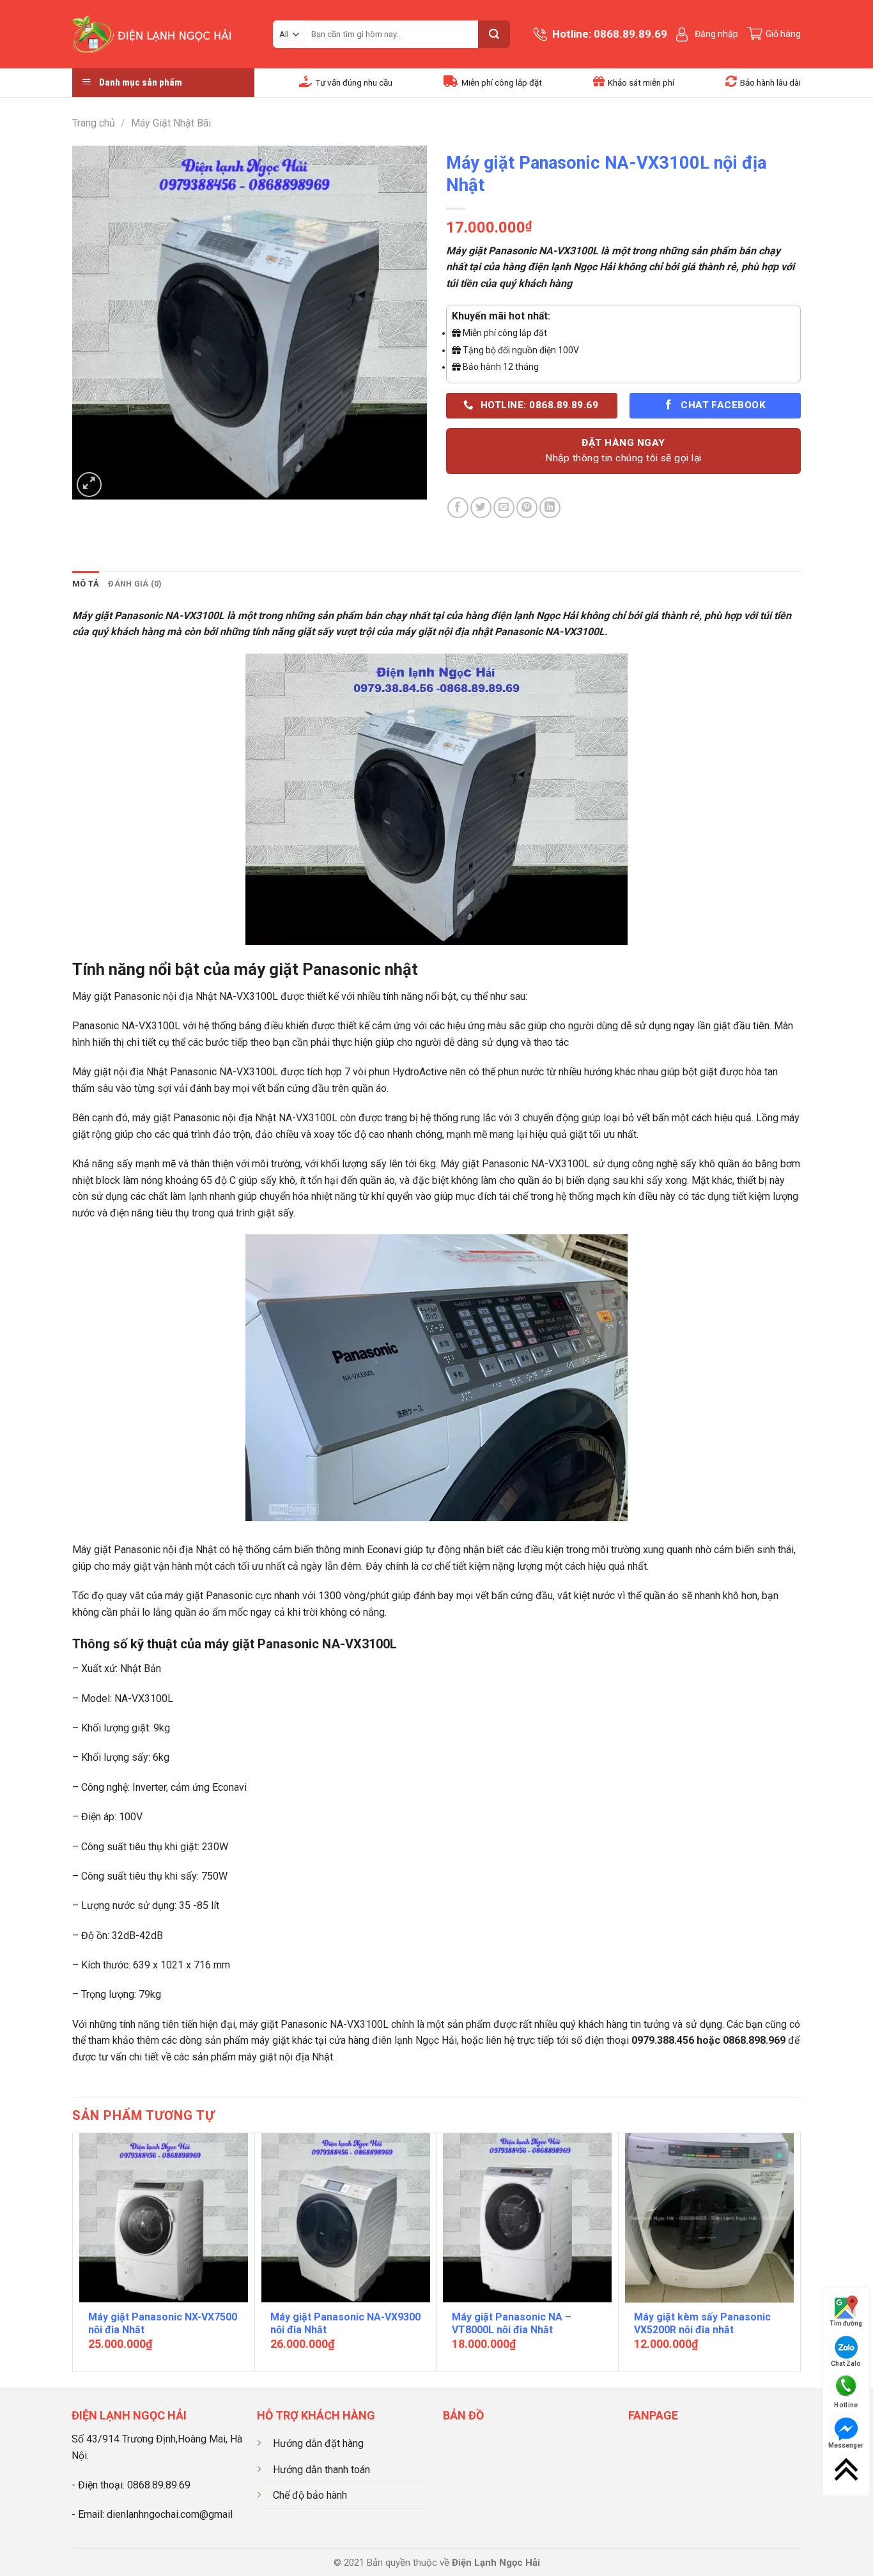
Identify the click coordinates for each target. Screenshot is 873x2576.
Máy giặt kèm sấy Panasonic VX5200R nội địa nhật (702, 2324)
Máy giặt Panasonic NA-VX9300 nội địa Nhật (345, 2324)
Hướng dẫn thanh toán (321, 2470)
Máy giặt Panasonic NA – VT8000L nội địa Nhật (512, 2324)
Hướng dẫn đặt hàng (318, 2443)
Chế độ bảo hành (310, 2495)
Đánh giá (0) (135, 584)
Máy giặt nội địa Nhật (120, 1072)
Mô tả (86, 584)
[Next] (794, 2251)
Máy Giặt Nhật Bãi (171, 123)
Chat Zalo (846, 2364)
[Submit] (494, 34)
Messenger (846, 2445)
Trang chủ (94, 123)
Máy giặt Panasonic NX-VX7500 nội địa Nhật (163, 2324)
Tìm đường (846, 2323)
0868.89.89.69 (159, 2485)
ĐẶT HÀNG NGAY (623, 450)
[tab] (86, 584)
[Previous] (80, 2251)
